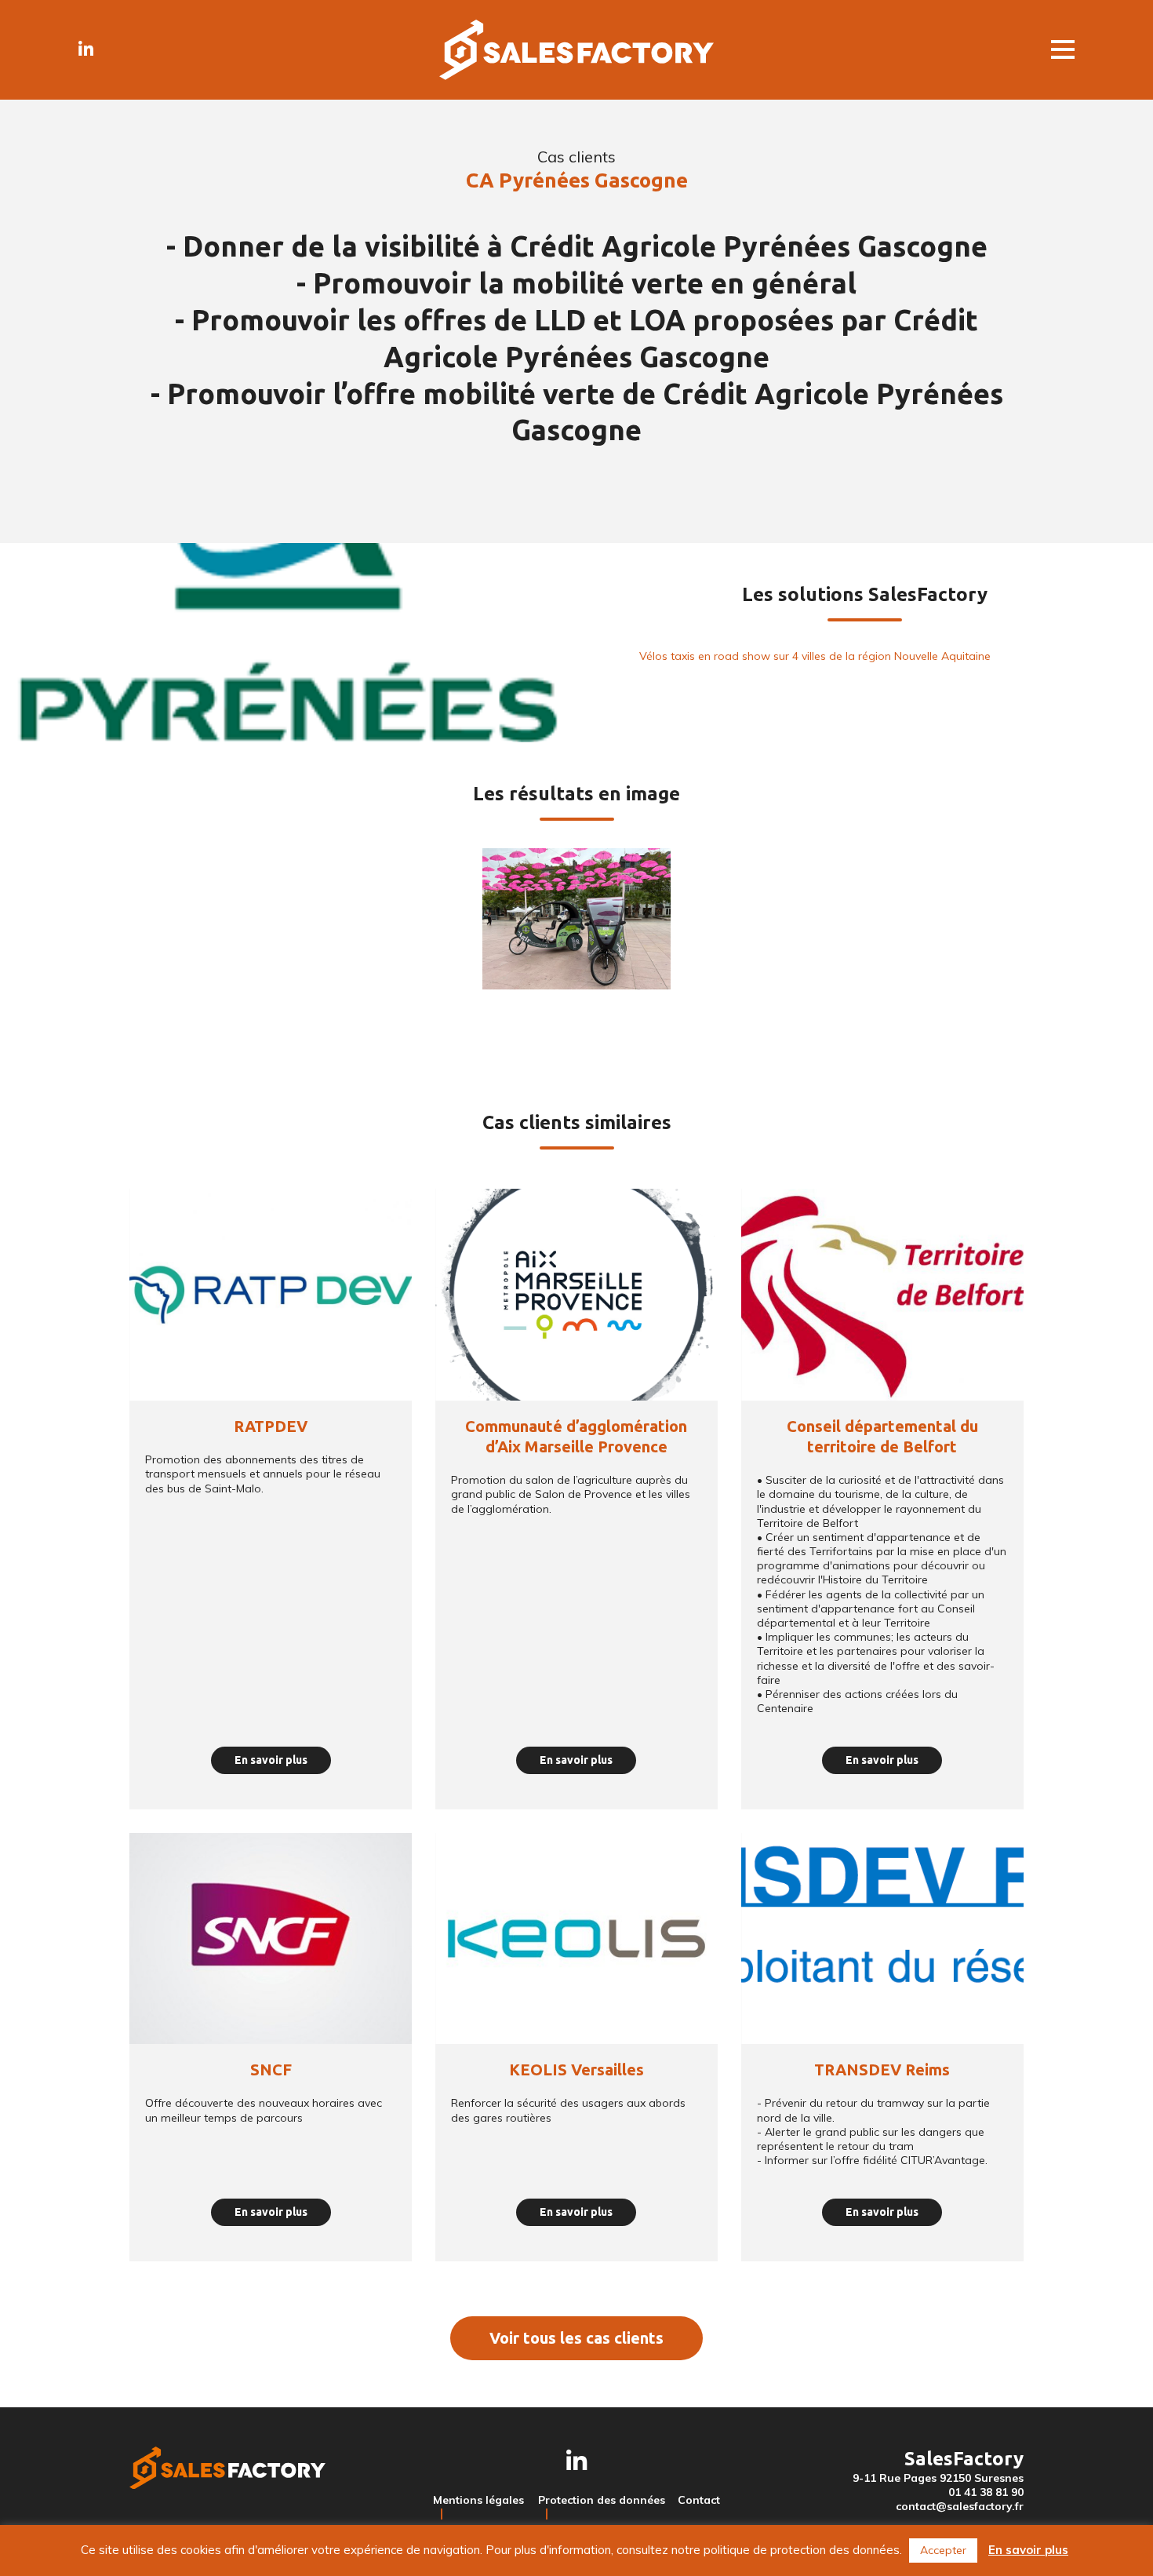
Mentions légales (478, 2500)
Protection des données (602, 2500)
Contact (699, 2500)
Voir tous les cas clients (576, 2338)
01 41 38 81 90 (986, 2492)
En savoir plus (1028, 2550)
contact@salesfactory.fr (960, 2506)
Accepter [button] (943, 2550)
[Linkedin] (86, 49)
